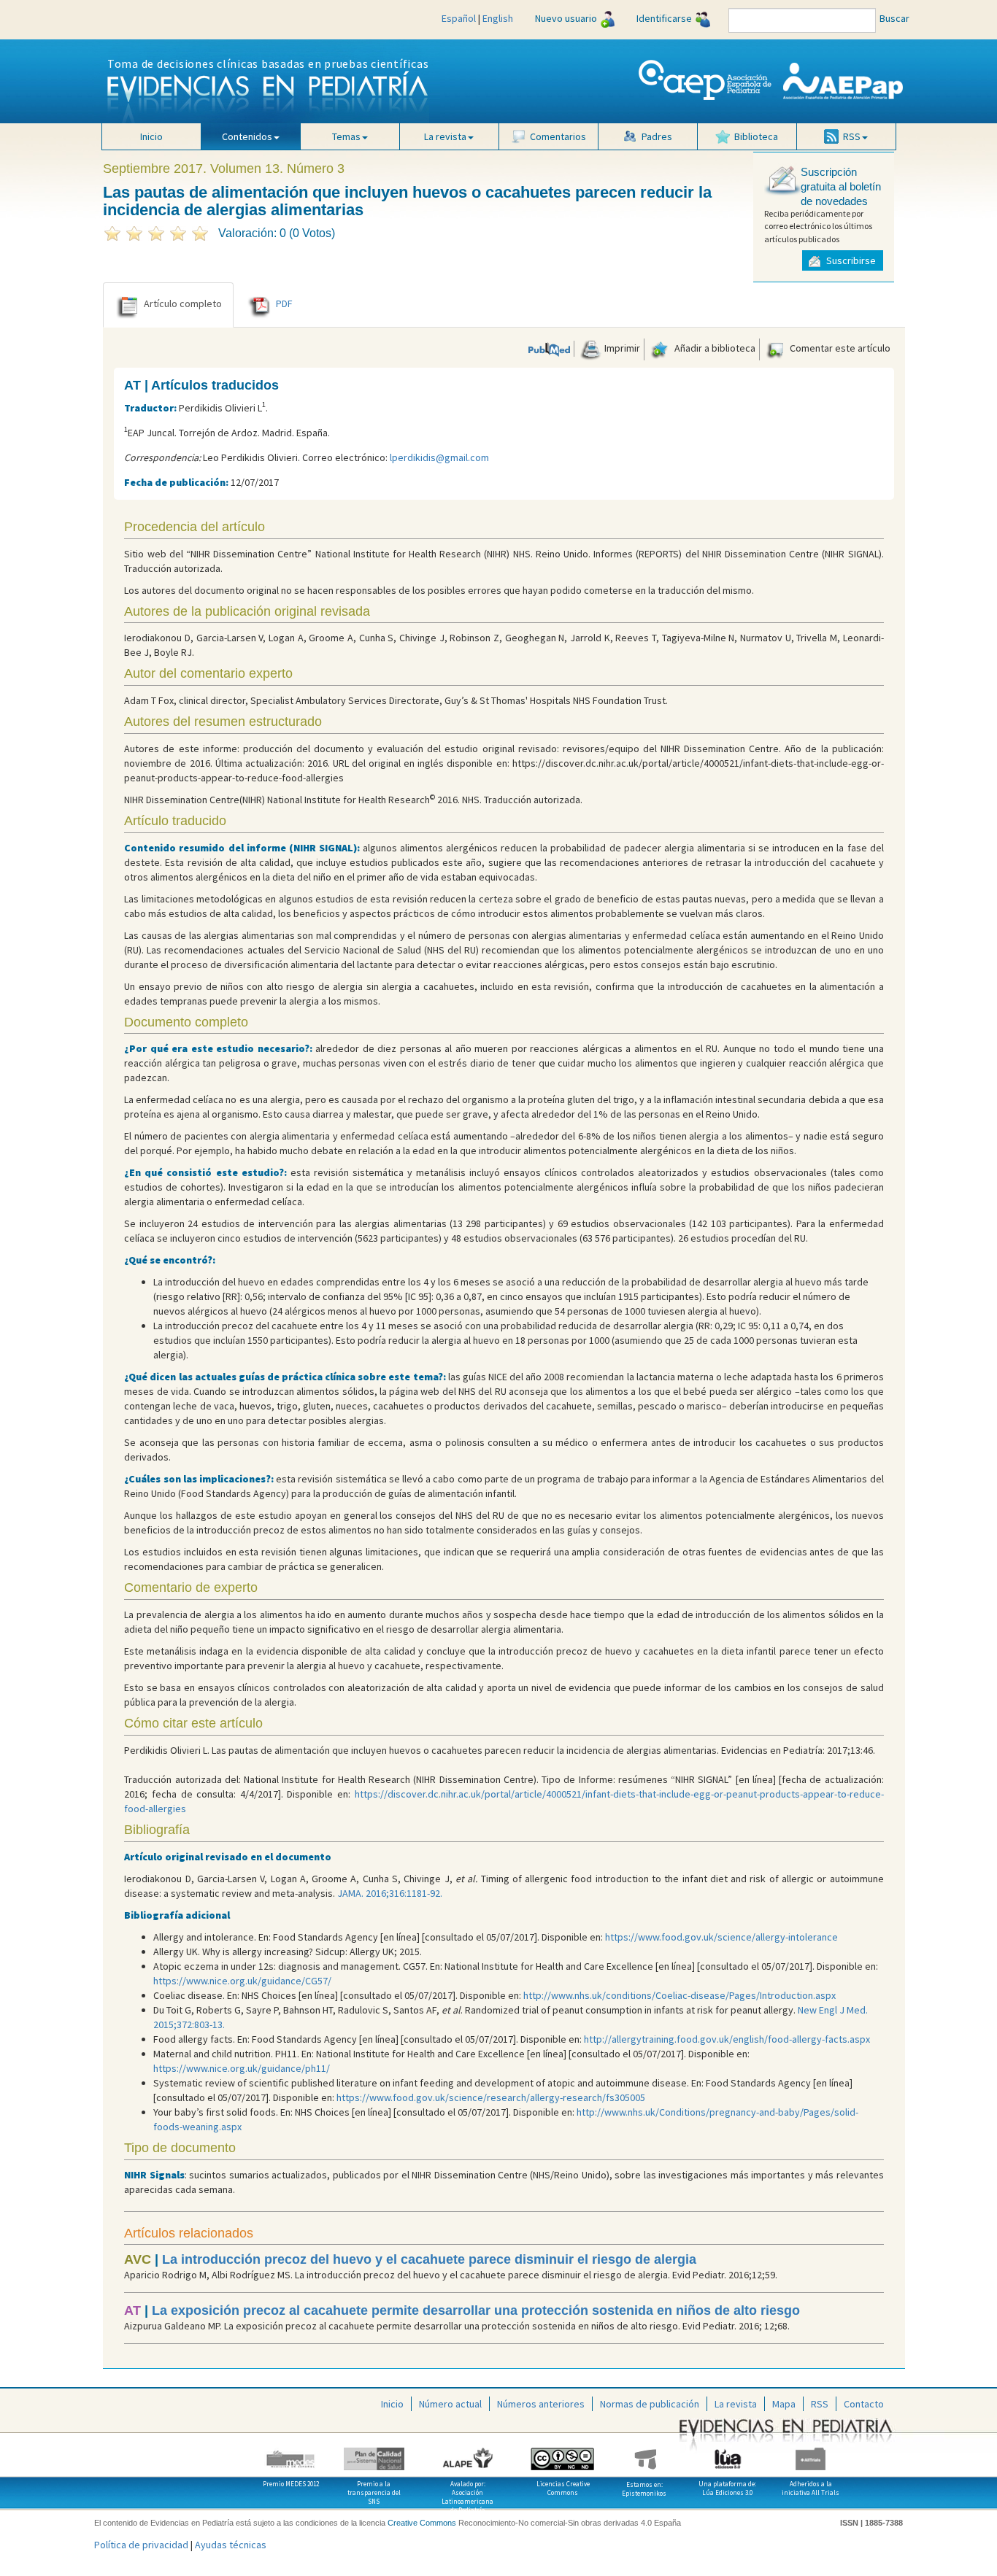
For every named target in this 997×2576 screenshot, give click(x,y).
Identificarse (664, 18)
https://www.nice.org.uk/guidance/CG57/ (242, 1981)
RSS (820, 2404)
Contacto (864, 2404)
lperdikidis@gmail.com (439, 457)
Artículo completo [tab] (183, 303)
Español (459, 18)
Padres (657, 136)
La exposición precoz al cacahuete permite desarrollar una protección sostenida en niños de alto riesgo (476, 2310)
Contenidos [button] (247, 136)
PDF (284, 303)
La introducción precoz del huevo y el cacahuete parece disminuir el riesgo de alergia (429, 2259)
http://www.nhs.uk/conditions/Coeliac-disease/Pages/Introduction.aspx (680, 1995)
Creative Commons (422, 2523)
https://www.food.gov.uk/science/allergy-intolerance (721, 1937)
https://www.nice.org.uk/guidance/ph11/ (242, 2068)
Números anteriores (541, 2404)
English (498, 18)
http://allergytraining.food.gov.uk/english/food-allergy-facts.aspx (727, 2039)
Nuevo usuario (566, 18)
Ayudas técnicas (231, 2545)
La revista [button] (445, 136)
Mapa (784, 2404)
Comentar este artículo (839, 348)
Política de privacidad (141, 2545)
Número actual (450, 2404)
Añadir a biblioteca (714, 348)
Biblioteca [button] (756, 136)
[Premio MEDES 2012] (291, 2453)
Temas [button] (346, 136)
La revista (736, 2404)
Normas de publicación (650, 2404)
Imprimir (621, 348)
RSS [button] (852, 136)
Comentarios (558, 136)
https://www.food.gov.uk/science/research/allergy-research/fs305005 (491, 2097)
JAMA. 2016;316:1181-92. (390, 1893)
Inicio (151, 136)
